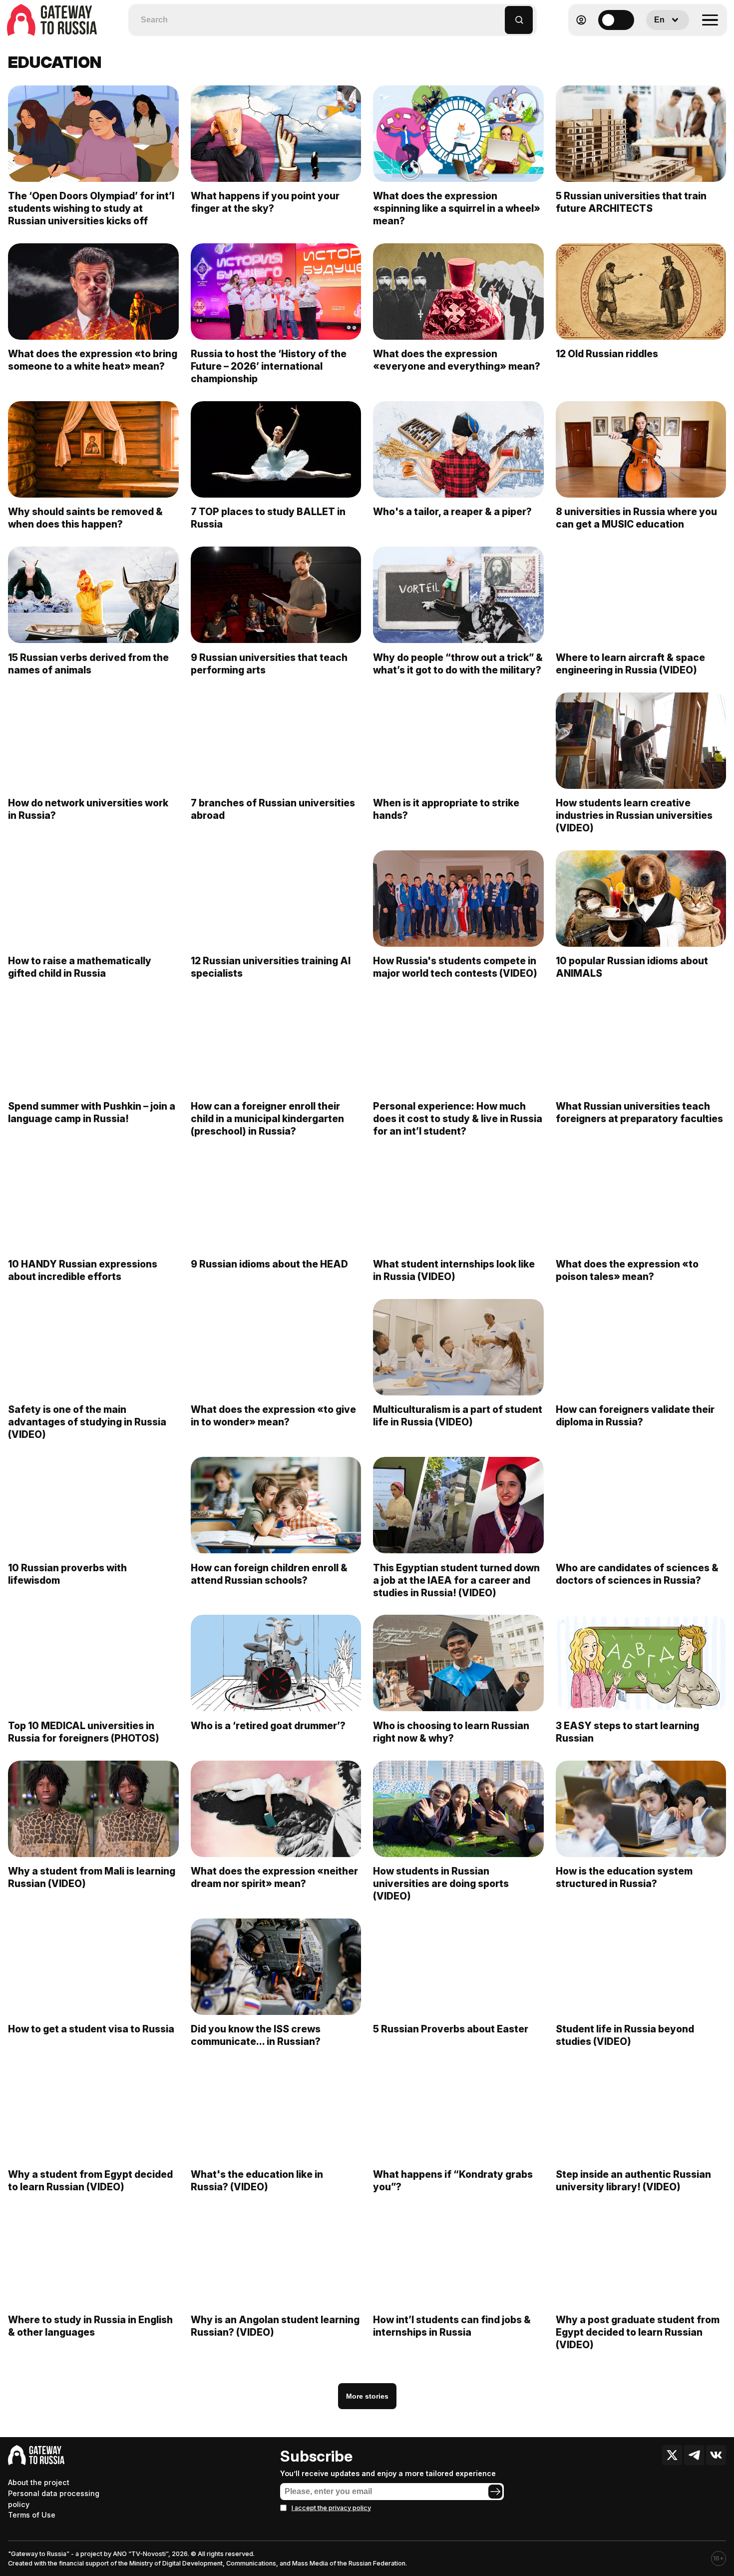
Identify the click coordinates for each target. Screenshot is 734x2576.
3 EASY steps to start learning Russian (627, 1732)
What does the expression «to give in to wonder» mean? (273, 1416)
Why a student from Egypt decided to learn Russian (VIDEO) (90, 2181)
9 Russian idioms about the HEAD (269, 1264)
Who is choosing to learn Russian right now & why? (451, 1732)
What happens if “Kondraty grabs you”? (453, 2181)
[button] (498, 15)
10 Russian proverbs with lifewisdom (67, 1574)
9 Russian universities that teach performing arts (269, 664)
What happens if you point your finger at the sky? (265, 202)
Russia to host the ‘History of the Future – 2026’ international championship (269, 366)
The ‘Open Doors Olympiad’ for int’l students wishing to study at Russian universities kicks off (91, 208)
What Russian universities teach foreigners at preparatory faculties (639, 1112)
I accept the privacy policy (331, 2508)
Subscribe (316, 2456)
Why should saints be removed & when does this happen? (85, 518)
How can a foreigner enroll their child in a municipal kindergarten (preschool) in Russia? (267, 1119)
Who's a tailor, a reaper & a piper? (452, 512)
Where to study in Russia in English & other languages (90, 2326)
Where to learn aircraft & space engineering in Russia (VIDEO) (630, 664)
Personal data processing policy (54, 2499)
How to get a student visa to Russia (91, 2029)
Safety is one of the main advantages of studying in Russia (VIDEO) (87, 1422)
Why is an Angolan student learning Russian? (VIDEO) (275, 2326)
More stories (367, 2396)
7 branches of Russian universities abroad (273, 809)
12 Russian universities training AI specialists (271, 967)
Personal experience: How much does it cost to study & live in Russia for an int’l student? (458, 1119)
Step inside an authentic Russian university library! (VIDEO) (633, 2181)
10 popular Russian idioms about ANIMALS (632, 967)
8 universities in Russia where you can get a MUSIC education (636, 518)
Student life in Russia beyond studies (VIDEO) (625, 2035)
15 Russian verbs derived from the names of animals (88, 664)
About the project (39, 2482)
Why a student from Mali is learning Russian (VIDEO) (92, 1877)
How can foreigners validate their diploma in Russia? (635, 1416)
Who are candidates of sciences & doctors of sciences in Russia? (637, 1574)
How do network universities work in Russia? (88, 809)
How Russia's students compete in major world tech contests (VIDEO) (455, 967)
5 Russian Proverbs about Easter (452, 2029)
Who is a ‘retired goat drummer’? (268, 1726)
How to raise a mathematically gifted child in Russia (80, 967)
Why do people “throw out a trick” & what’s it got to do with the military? (458, 664)
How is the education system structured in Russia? (624, 1877)
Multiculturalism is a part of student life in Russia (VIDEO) (458, 1416)
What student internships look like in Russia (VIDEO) (454, 1270)
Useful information (655, 44)
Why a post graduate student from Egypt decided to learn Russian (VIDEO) (638, 2332)
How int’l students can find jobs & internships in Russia (452, 2326)
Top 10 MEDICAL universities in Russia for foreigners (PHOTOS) (84, 1732)
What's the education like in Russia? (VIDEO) (257, 2181)
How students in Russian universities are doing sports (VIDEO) (441, 1884)
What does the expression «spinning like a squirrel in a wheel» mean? (457, 208)
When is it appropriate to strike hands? (446, 809)
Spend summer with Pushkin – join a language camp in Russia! (92, 1112)
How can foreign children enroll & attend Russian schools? (269, 1574)
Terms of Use (32, 2515)
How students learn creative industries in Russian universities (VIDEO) (634, 815)
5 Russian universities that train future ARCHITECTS (631, 202)
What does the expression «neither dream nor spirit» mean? (274, 1877)
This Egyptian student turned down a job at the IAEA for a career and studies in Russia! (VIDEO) (456, 1580)
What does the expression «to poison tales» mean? (627, 1270)
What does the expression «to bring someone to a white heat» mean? (93, 360)
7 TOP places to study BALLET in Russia (268, 518)
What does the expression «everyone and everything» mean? (457, 360)
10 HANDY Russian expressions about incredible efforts (83, 1270)
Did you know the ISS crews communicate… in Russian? (256, 2035)
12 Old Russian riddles (607, 354)
